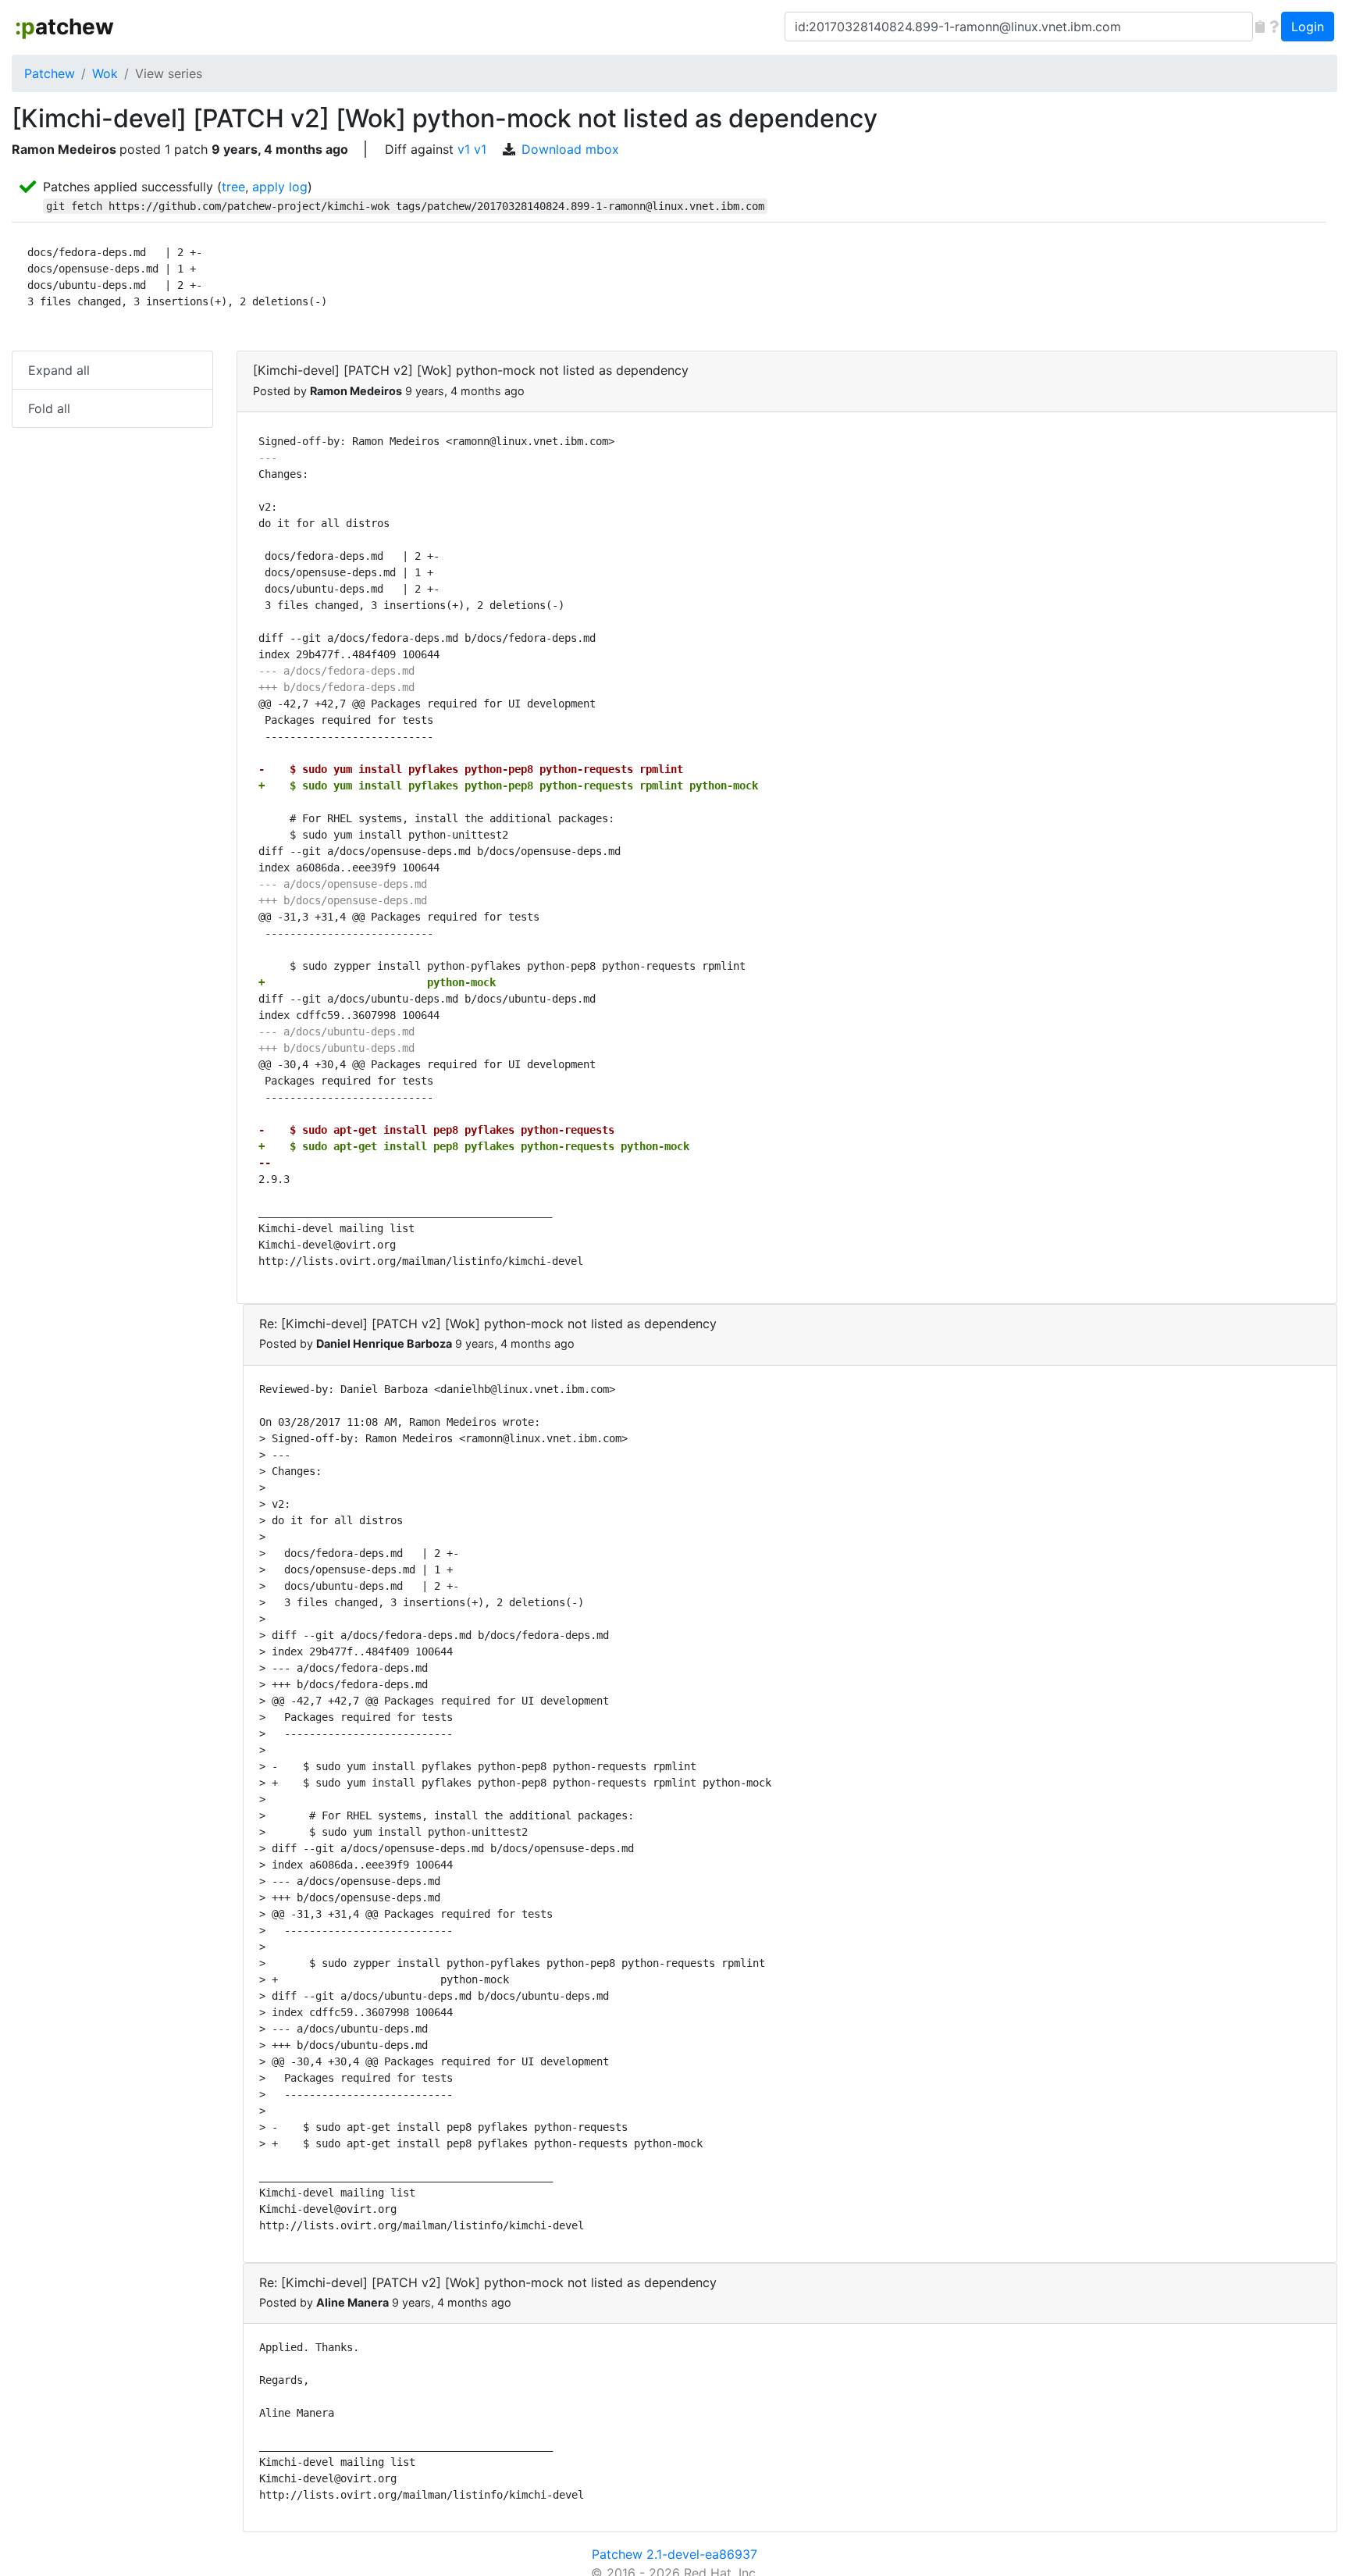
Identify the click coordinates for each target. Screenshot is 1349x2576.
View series (169, 73)
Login (1308, 27)
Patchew (50, 73)
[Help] (1274, 27)
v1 (464, 149)
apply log (280, 187)
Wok (105, 73)
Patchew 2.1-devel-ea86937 (674, 2554)
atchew (64, 27)
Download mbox (570, 149)
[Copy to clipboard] (1260, 27)
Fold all (49, 408)
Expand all (59, 370)
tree (233, 187)
